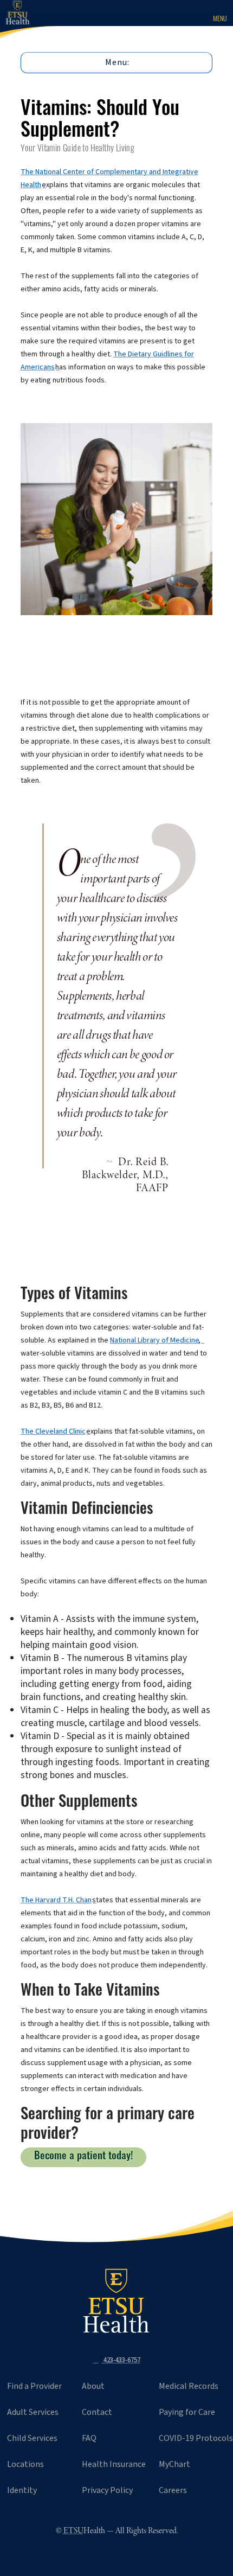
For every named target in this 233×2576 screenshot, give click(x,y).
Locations (25, 2464)
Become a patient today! (83, 2157)
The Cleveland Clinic (53, 1431)
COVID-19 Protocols (196, 2438)
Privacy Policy (107, 2490)
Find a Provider (34, 2386)
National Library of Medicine (154, 1340)
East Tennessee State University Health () (26, 13)
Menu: (117, 62)
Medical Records (189, 2386)
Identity (22, 2490)
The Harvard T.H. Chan (56, 1900)
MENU (220, 20)
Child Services (32, 2438)
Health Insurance (114, 2464)
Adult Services (33, 2412)
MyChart (174, 2464)
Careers (173, 2490)
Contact (97, 2412)
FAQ (89, 2438)
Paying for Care (187, 2412)
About (93, 2386)
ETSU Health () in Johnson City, (116, 2301)
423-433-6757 (121, 2360)
